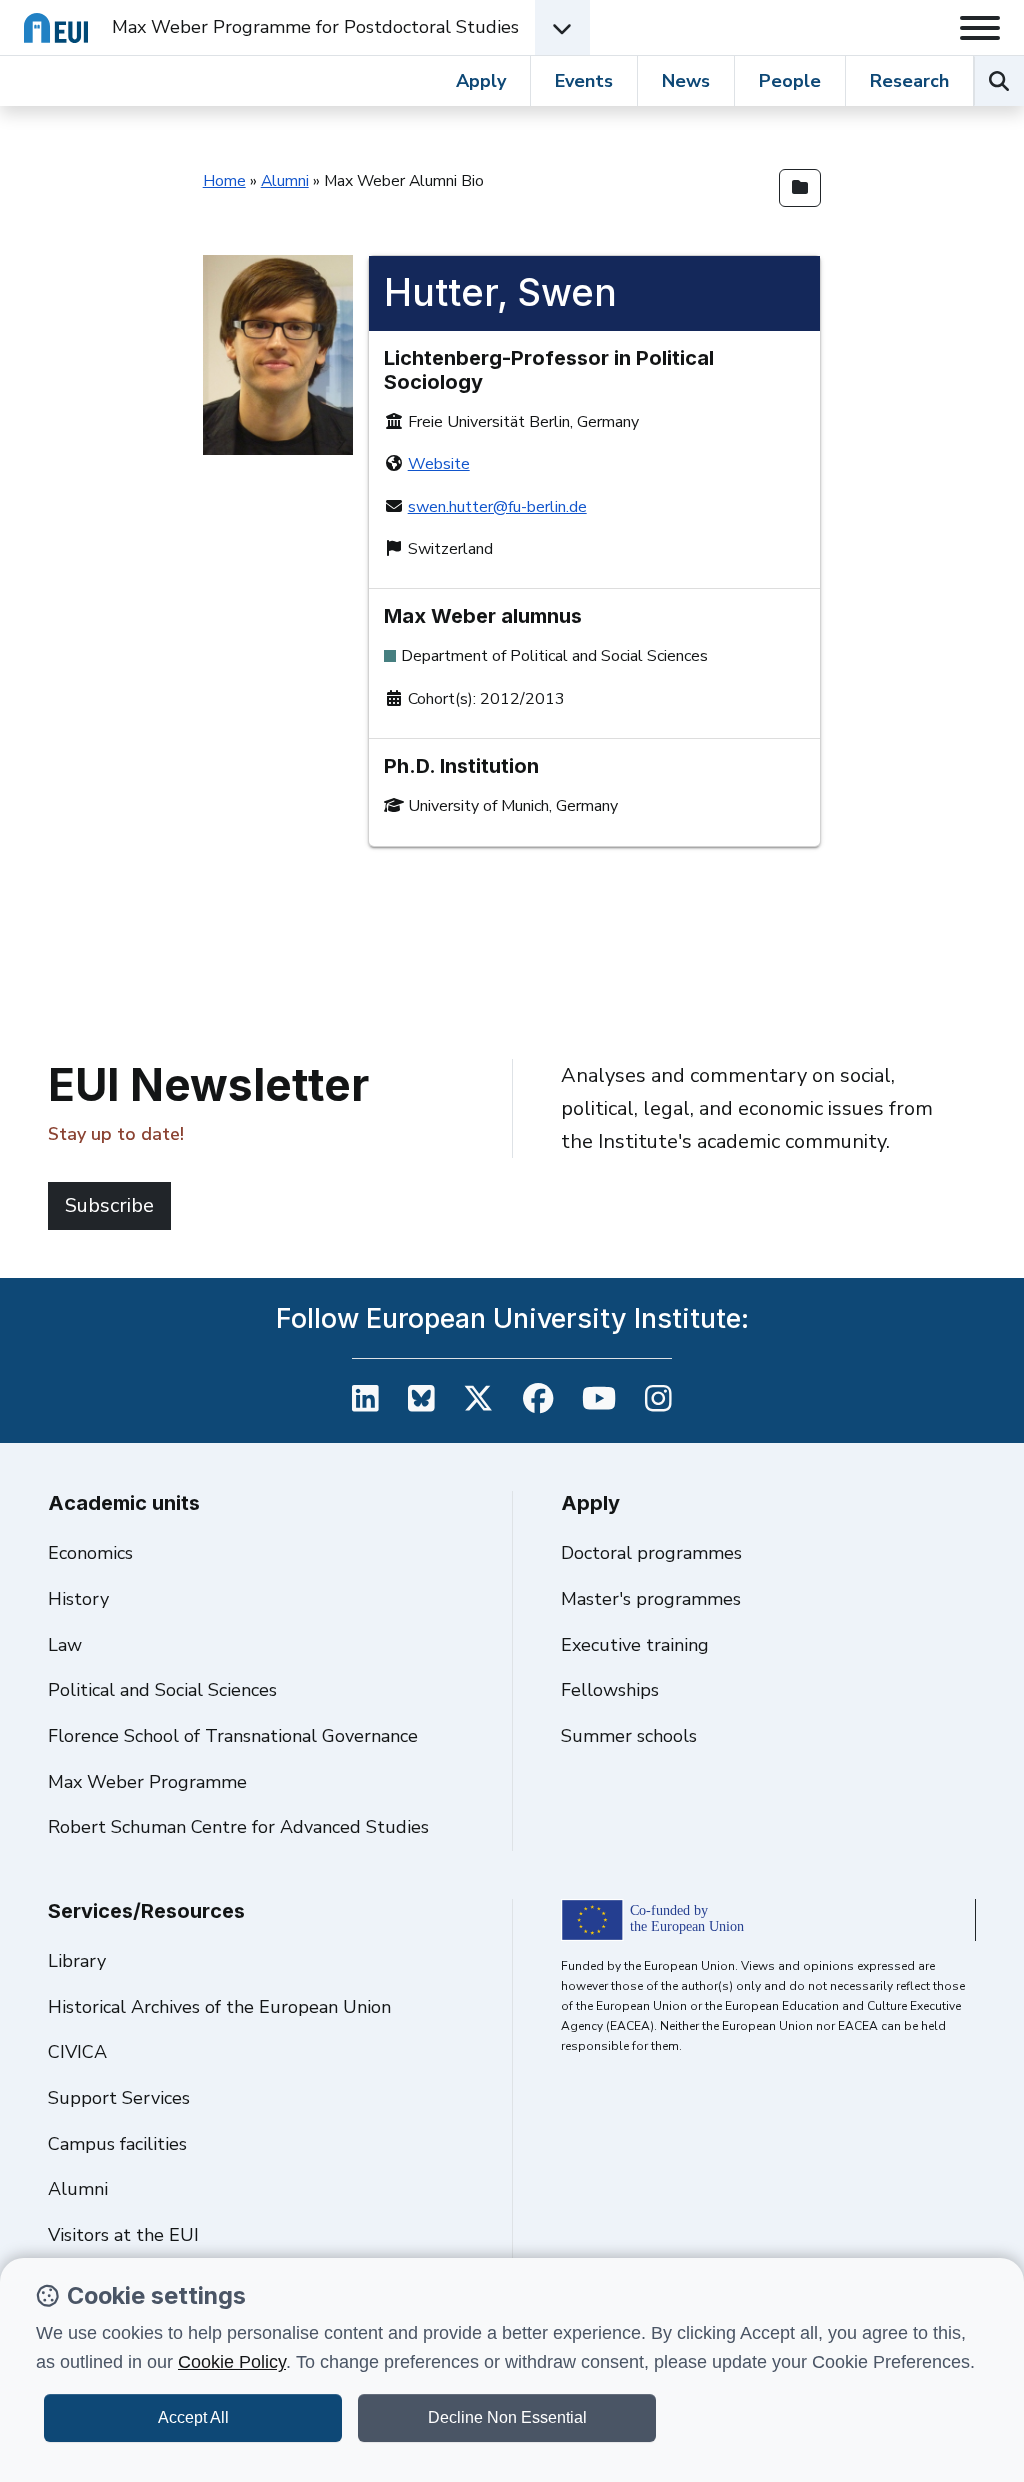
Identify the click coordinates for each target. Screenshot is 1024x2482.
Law (65, 1645)
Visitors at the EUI (123, 2235)
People (790, 81)
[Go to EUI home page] (56, 27)
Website (439, 464)
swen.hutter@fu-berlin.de (497, 507)
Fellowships (610, 1690)
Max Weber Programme (147, 1782)
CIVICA (77, 2052)
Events (584, 81)
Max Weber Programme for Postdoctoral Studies (315, 27)
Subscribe (109, 1205)
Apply (481, 81)
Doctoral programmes (651, 1553)
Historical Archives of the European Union (219, 2007)
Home (224, 181)
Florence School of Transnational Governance (233, 1736)
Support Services (119, 2098)
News (686, 81)
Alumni (285, 181)
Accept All (193, 2417)
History (78, 1599)
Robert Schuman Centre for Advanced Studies (238, 1827)
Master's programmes (651, 1599)
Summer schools (629, 1736)
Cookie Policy (232, 2362)
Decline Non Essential (507, 2417)
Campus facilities (117, 2144)
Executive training (635, 1645)
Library (77, 1961)
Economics (90, 1553)
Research (909, 81)
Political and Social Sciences (162, 1690)
